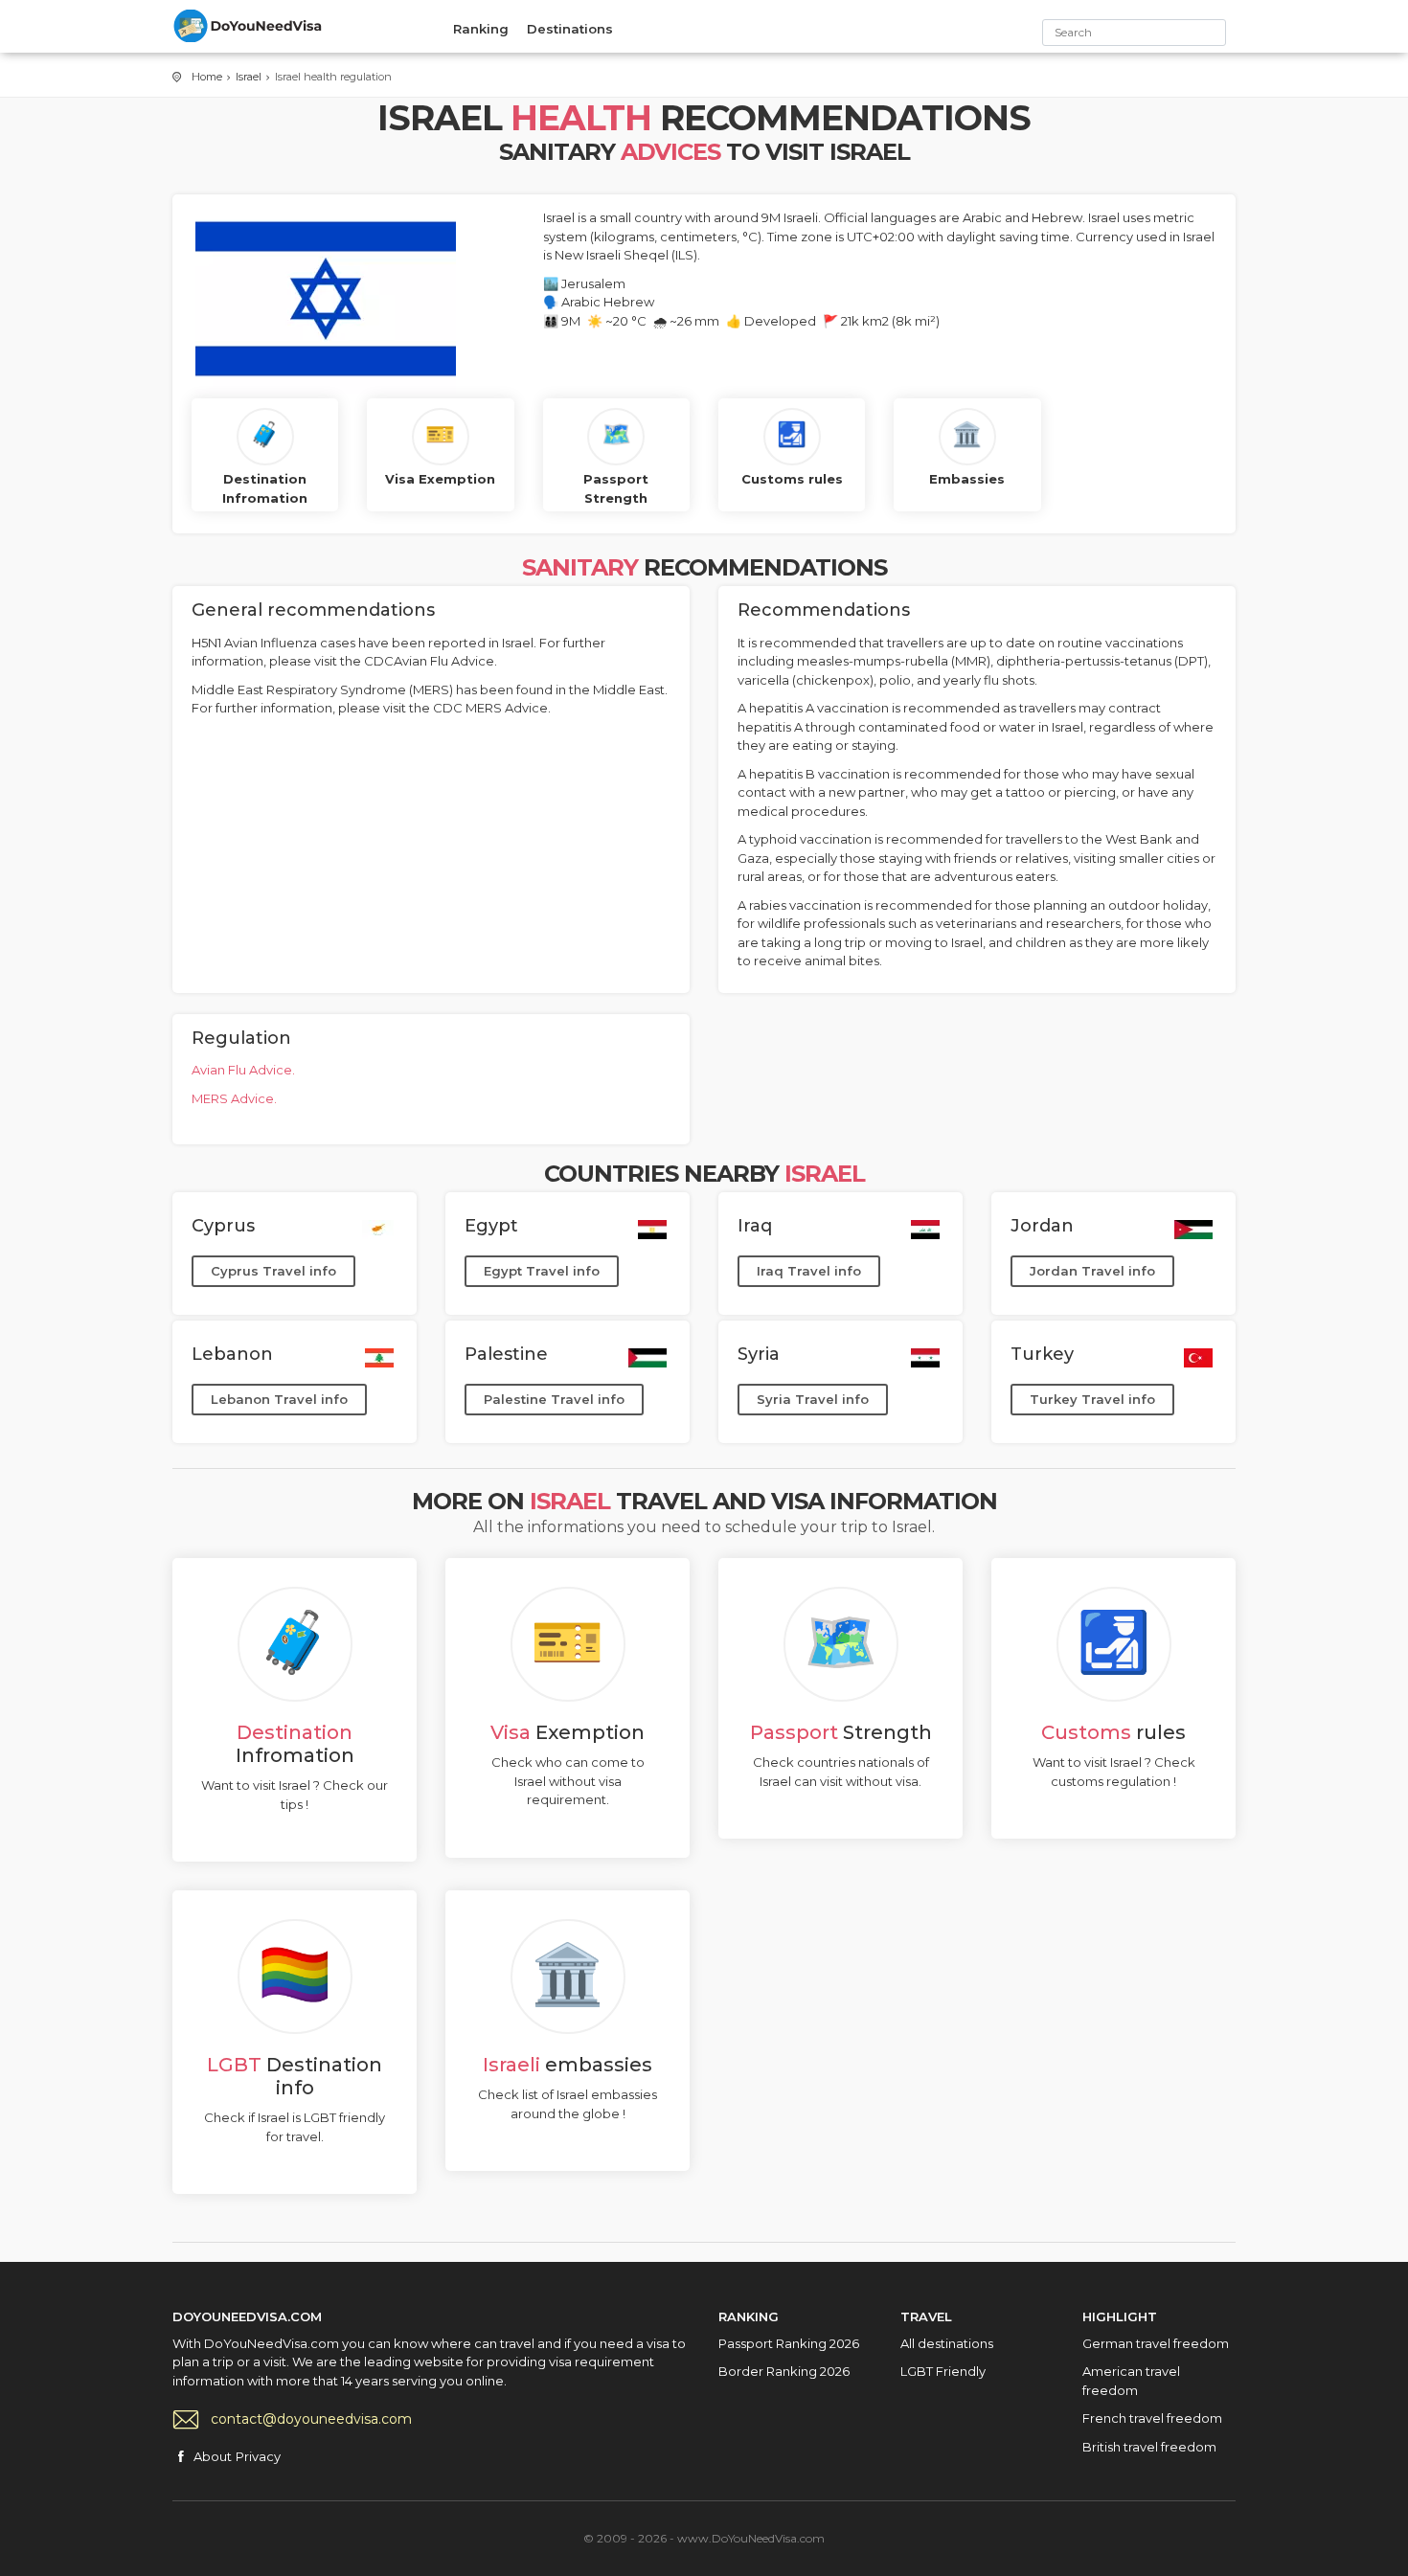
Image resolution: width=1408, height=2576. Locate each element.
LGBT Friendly (943, 2371)
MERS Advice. (234, 1098)
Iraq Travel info (809, 1271)
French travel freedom (1152, 2418)
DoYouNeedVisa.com (249, 26)
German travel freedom (1156, 2343)
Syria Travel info (813, 1399)
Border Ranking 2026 (784, 2371)
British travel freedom (1149, 2447)
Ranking (481, 29)
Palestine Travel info (554, 1399)
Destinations (570, 29)
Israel (249, 77)
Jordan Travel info (1092, 1271)
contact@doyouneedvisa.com (311, 2419)
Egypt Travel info (542, 1271)
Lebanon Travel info (279, 1399)
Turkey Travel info (1092, 1399)
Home (207, 77)
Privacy (258, 2456)
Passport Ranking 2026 (789, 2343)
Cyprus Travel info (273, 1271)
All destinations (947, 2343)
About (213, 2456)
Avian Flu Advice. (243, 1070)
